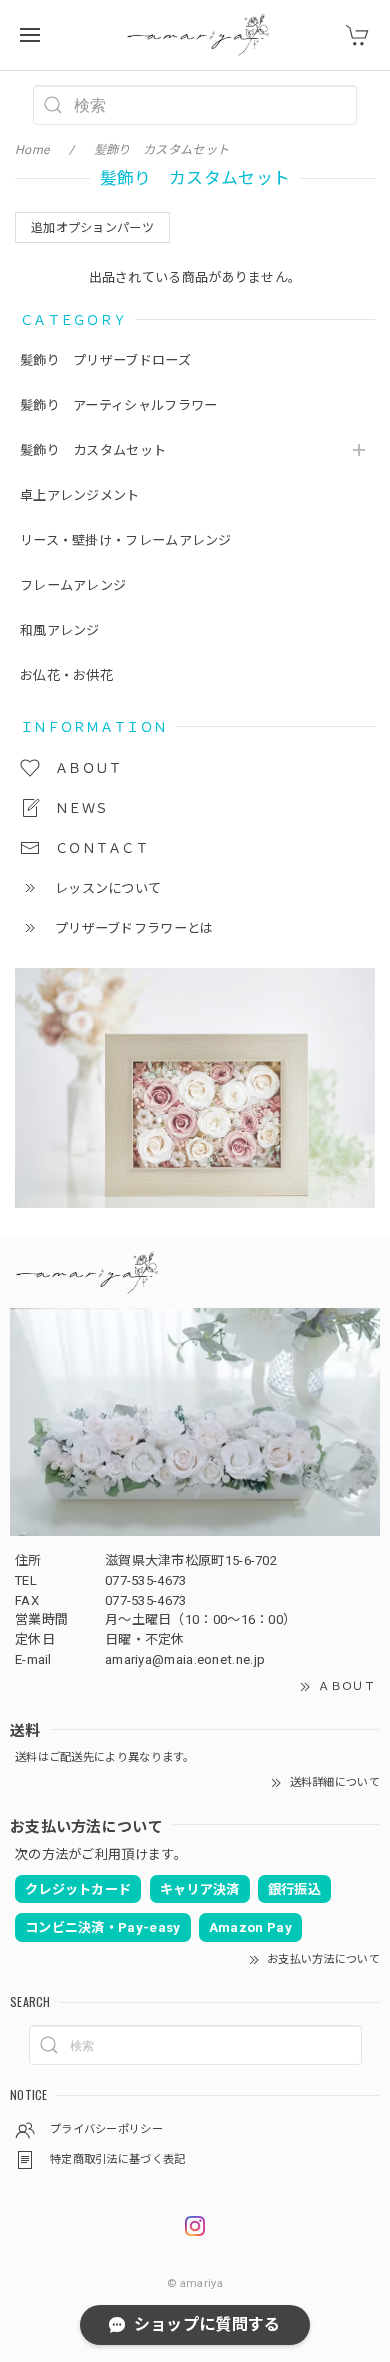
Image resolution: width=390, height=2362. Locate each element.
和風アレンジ (60, 630)
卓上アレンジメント (80, 495)
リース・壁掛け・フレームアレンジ (126, 540)
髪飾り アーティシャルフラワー (119, 405)
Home (32, 150)
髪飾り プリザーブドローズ (112, 360)
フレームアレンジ (73, 585)
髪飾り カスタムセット (93, 450)
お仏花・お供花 (66, 675)
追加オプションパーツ (92, 228)
